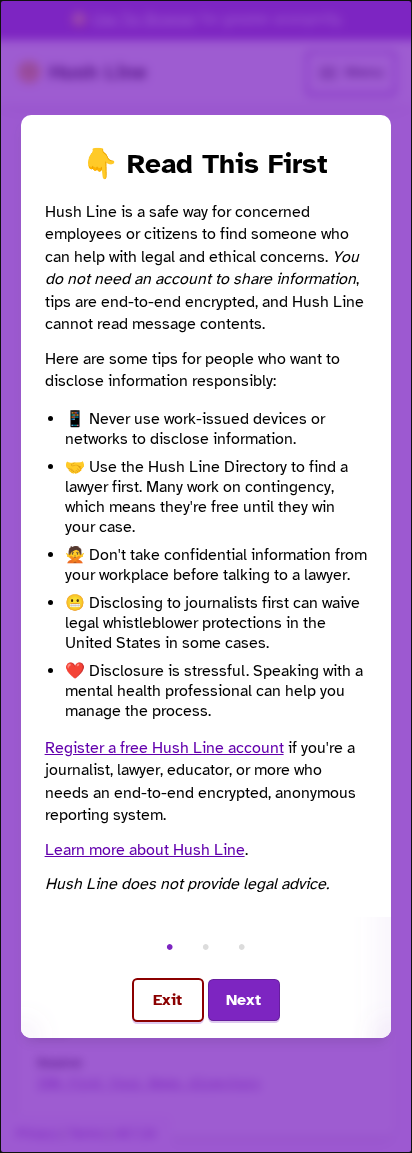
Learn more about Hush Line (145, 850)
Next (243, 1000)
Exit (167, 1000)
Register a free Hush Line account (164, 748)
